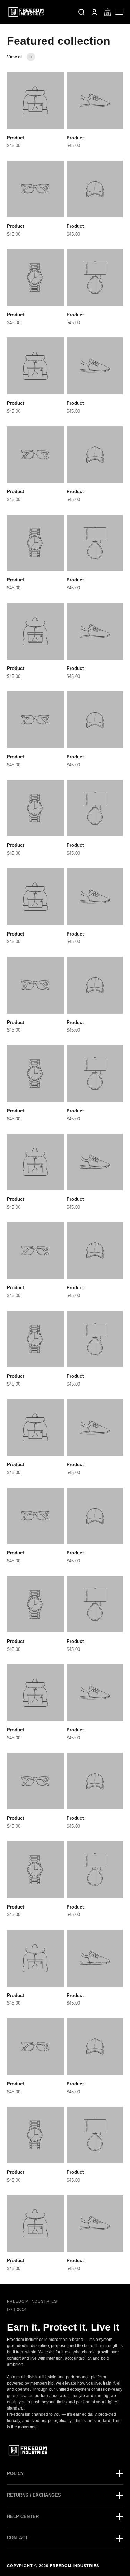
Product (15, 138)
